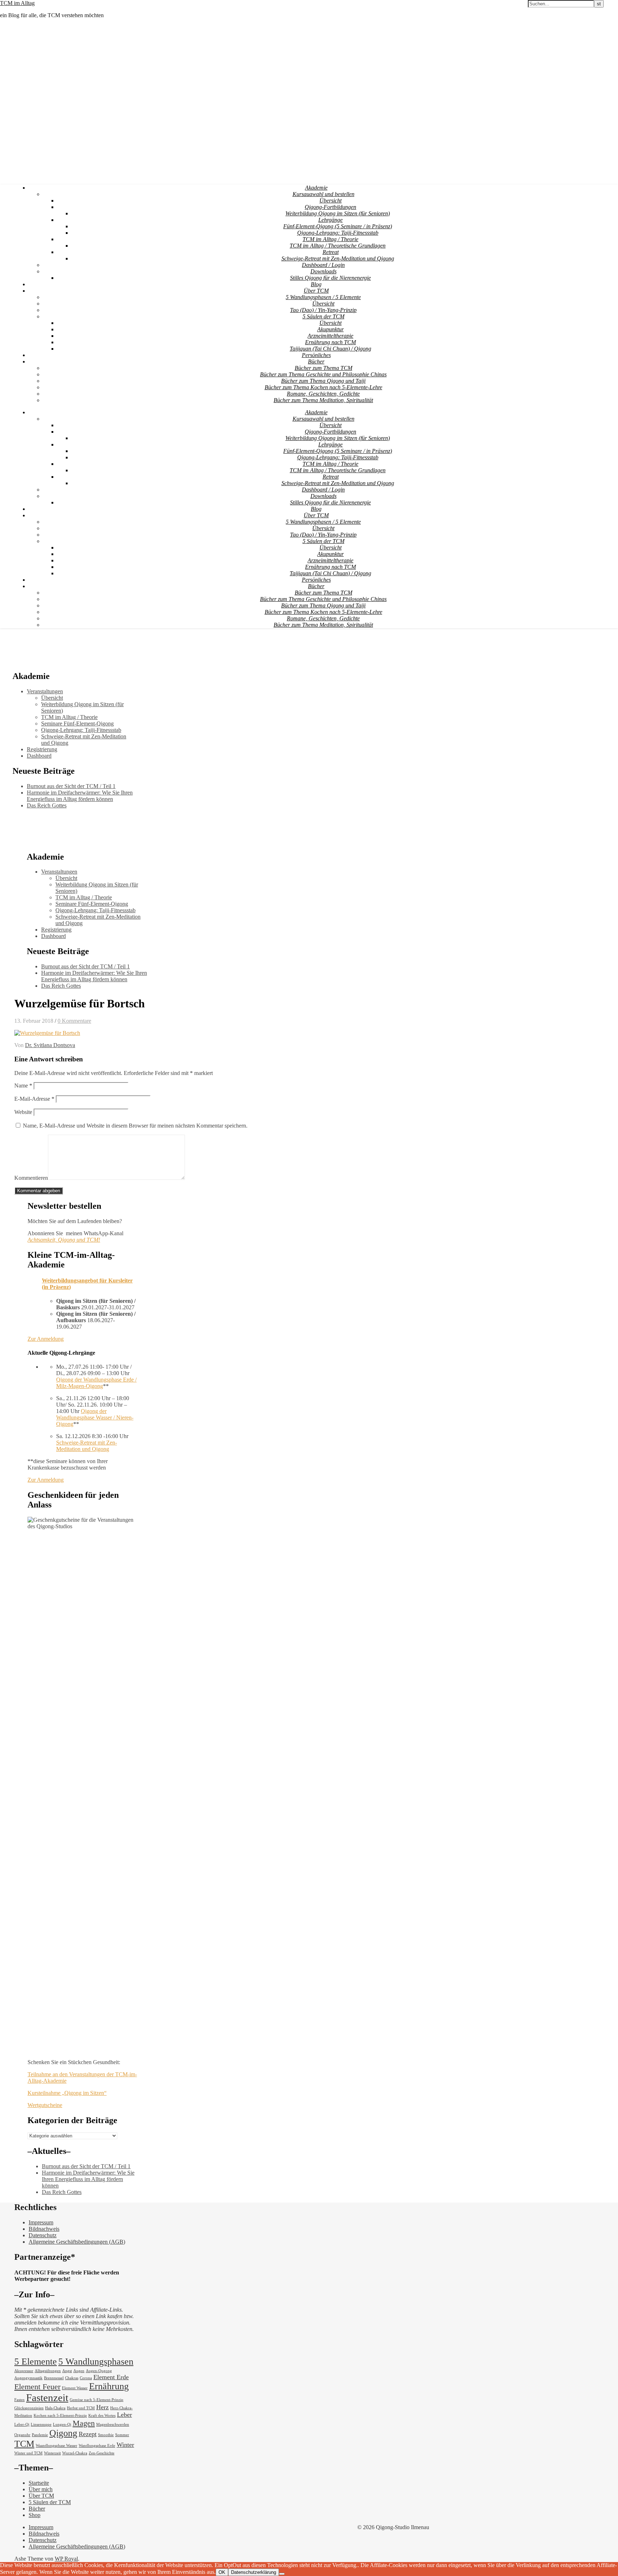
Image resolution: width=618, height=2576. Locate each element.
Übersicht (330, 201)
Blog (316, 284)
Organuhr (22, 2435)
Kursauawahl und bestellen (323, 194)
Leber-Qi (22, 2425)
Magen (84, 2423)
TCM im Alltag (17, 3)
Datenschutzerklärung (254, 2572)
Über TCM (316, 291)
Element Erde (111, 2377)
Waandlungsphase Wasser (57, 2446)
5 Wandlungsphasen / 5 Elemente (323, 297)
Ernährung (109, 2386)
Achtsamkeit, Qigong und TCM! (64, 1240)
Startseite (39, 2483)
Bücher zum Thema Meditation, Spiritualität (323, 400)
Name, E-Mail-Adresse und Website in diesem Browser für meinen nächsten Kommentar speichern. (135, 1126)
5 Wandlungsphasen (96, 2362)
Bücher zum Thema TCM (323, 368)
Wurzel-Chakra (75, 2453)
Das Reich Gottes (47, 805)
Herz (102, 2407)
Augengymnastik (28, 2378)
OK (222, 2572)
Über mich (41, 2489)
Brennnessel (54, 2378)
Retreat (331, 252)
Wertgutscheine (45, 2105)
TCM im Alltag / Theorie (330, 239)
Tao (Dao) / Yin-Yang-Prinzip (323, 310)
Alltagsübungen (48, 2371)
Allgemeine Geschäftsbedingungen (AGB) (77, 2242)
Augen (79, 2371)
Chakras (72, 2378)
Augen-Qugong (99, 2371)
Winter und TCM (28, 2453)
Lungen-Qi (62, 2425)
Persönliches (316, 355)
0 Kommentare (74, 1021)
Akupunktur (330, 329)
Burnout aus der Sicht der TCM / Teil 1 (71, 786)
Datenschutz (43, 2235)
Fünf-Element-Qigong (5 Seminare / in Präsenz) (338, 226)
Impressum (41, 2222)
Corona (86, 2378)
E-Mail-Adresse (34, 1099)
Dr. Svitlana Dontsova (50, 1045)
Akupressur (24, 2371)
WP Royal (66, 2559)
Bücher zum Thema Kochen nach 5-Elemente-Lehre (323, 387)
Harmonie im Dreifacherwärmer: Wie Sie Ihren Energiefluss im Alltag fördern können (80, 796)
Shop (35, 2515)
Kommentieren (31, 1178)
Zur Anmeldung (46, 1339)
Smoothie (106, 2435)
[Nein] (282, 2574)
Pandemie (40, 2435)
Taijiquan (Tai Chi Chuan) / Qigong (330, 349)
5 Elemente (36, 2362)
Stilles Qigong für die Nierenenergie (330, 278)
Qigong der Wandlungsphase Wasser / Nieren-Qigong (95, 1417)
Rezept (88, 2434)
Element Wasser (75, 2388)
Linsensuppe (41, 2425)
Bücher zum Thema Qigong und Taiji (323, 381)
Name (23, 1086)
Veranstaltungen (45, 691)
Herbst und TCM (81, 2408)
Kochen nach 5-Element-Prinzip (60, 2416)
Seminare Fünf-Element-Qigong (77, 724)
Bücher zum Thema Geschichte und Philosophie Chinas (323, 374)
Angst (67, 2371)
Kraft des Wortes (102, 2416)
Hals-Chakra (55, 2408)
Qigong (63, 2433)
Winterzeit (52, 2453)
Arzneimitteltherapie (330, 336)
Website (23, 1112)
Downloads (323, 271)
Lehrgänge (330, 220)
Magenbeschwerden (113, 2425)
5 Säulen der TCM (323, 316)
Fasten (19, 2400)
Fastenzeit (47, 2397)
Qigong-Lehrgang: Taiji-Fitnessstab (338, 233)
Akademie (316, 188)
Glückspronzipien (29, 2408)
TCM (24, 2444)
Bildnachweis (44, 2229)
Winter (125, 2445)
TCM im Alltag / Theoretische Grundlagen (338, 246)
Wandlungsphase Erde (97, 2446)
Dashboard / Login (323, 265)
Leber (124, 2415)
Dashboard (39, 756)
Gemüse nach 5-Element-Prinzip (97, 2400)
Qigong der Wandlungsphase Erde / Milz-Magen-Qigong (96, 1383)
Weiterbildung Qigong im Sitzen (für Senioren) (338, 213)
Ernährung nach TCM (330, 342)
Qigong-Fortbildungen (330, 207)
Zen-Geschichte (102, 2453)
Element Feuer (37, 2387)
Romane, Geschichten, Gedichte (323, 394)
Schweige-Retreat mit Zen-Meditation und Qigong (338, 258)
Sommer (122, 2435)
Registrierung (42, 749)
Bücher (316, 361)
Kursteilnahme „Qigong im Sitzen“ (67, 2093)
